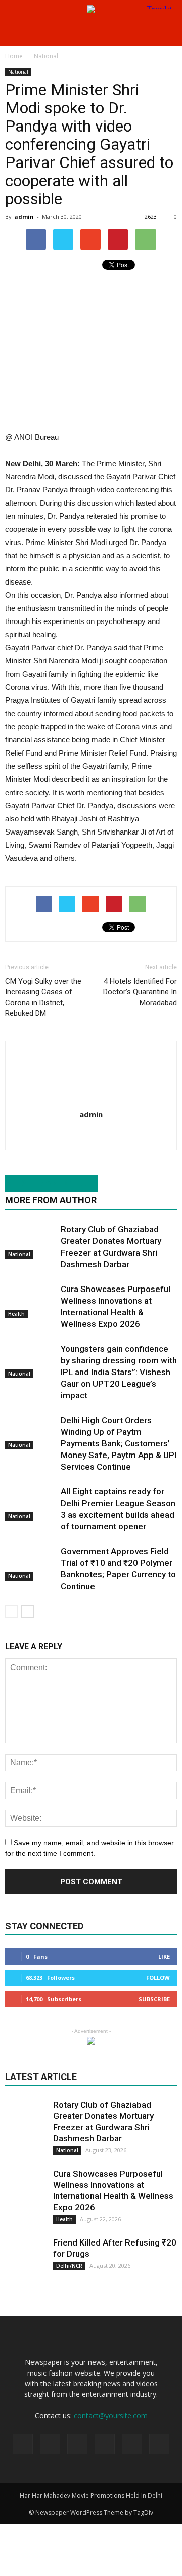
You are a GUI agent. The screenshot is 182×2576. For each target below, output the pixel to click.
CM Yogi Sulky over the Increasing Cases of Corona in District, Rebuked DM (43, 997)
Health (16, 1314)
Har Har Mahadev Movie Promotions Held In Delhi (91, 2495)
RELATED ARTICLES (46, 1183)
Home (14, 56)
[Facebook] (50, 2444)
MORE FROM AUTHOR (51, 1200)
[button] (168, 32)
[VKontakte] (159, 2444)
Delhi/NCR (69, 2266)
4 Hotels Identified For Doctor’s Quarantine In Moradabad (140, 992)
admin (24, 216)
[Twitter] (105, 2444)
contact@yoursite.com (111, 2415)
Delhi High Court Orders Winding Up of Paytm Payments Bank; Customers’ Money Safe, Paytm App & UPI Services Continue (119, 1443)
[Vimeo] (132, 2444)
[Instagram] (77, 2444)
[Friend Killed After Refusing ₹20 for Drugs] (25, 2257)
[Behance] (23, 2444)
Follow (158, 1978)
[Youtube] (91, 1136)
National (18, 72)
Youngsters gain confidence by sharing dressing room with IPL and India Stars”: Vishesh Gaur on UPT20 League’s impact (119, 1372)
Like (164, 1956)
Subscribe (154, 1999)
